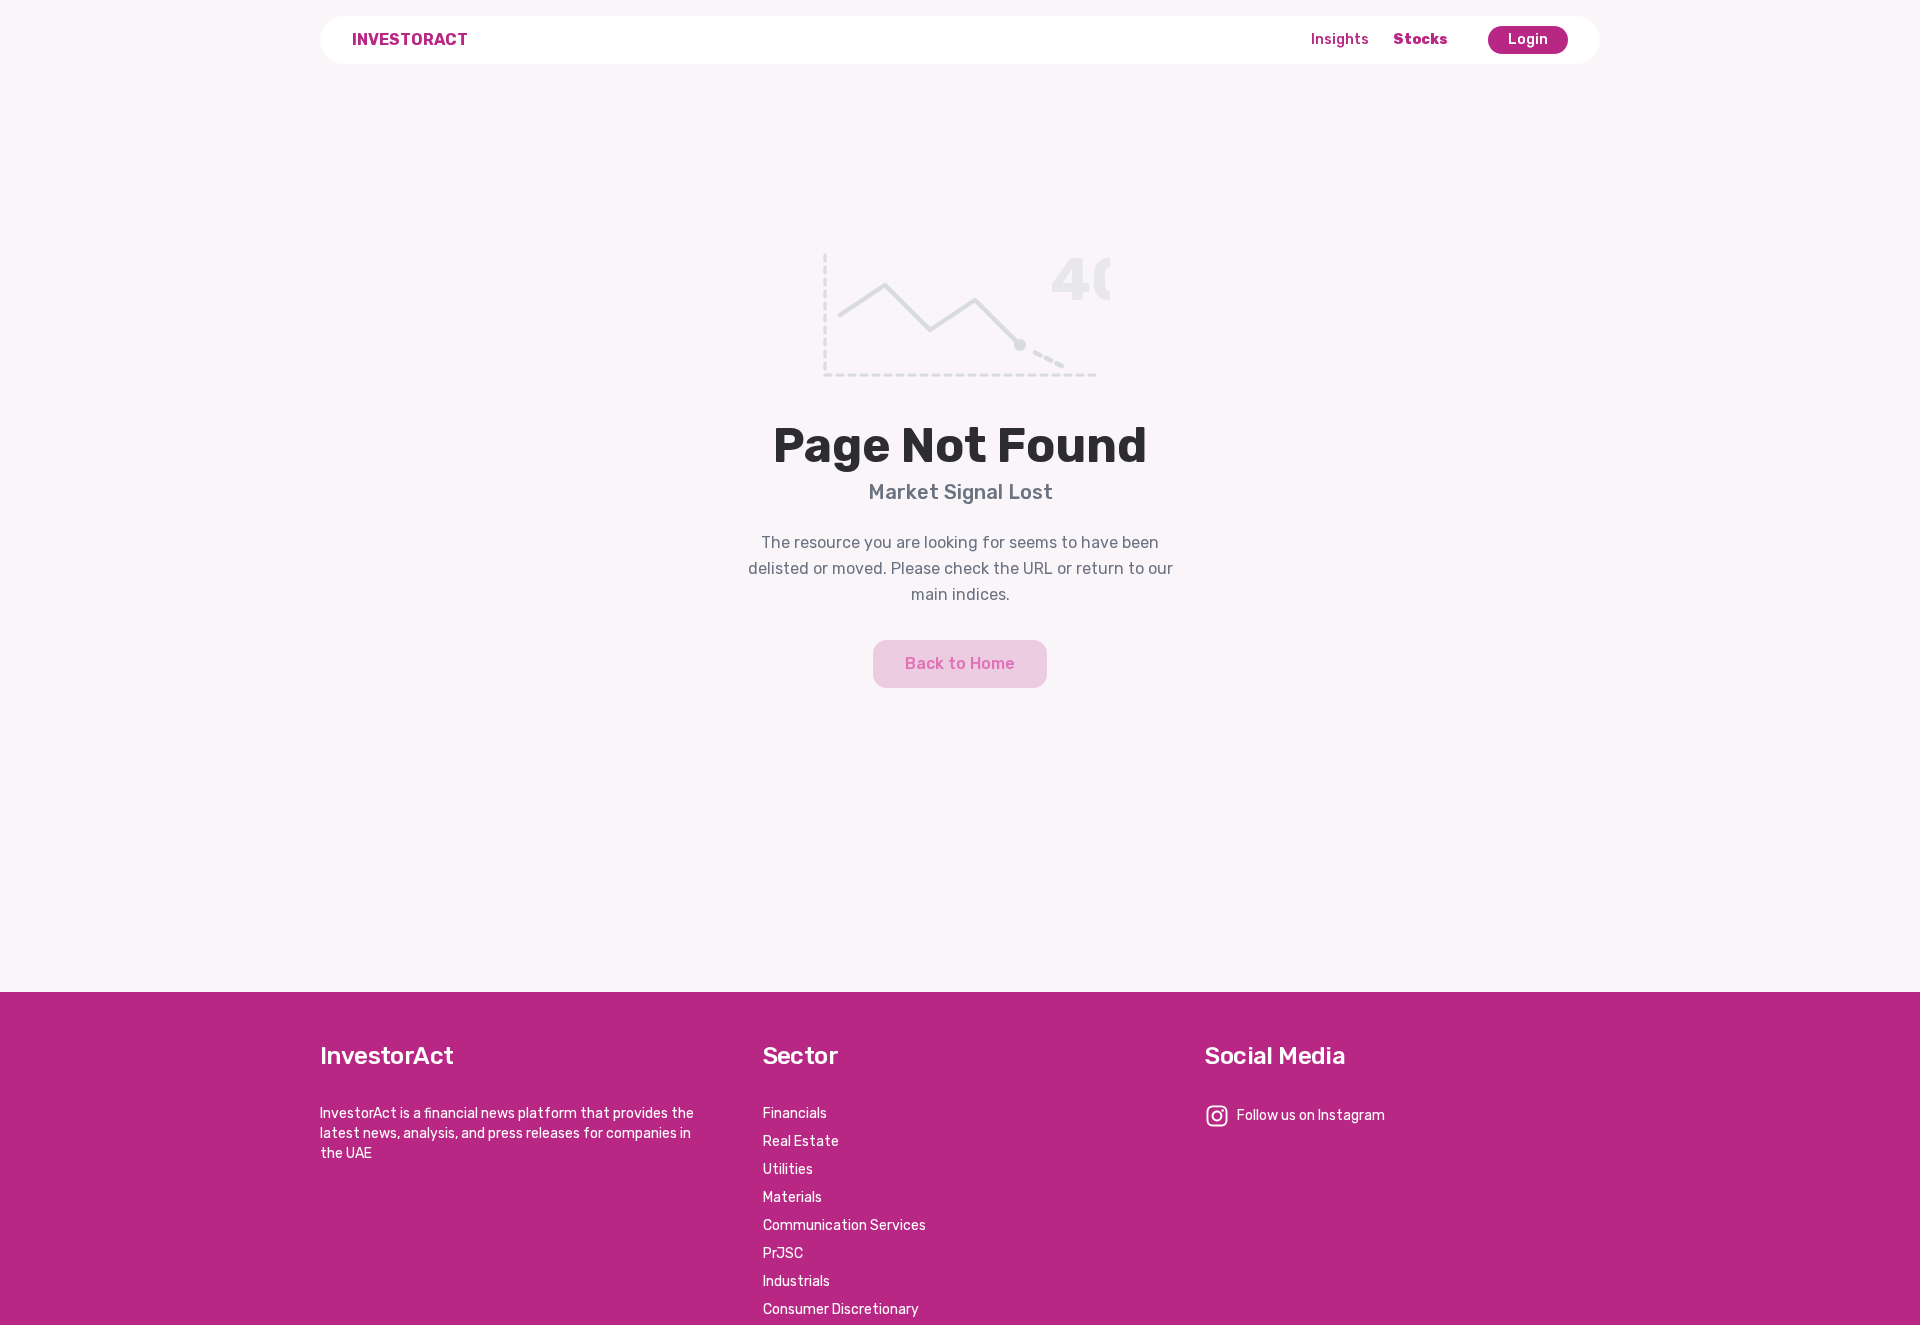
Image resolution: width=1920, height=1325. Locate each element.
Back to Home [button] (960, 663)
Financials (795, 1113)
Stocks (1420, 39)
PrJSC (783, 1253)
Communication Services (844, 1225)
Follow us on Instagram (1311, 1115)
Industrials (796, 1281)
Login (1528, 39)
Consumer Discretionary (841, 1309)
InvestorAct (410, 39)
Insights (1340, 39)
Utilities (788, 1169)
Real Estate (801, 1141)
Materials (792, 1197)
